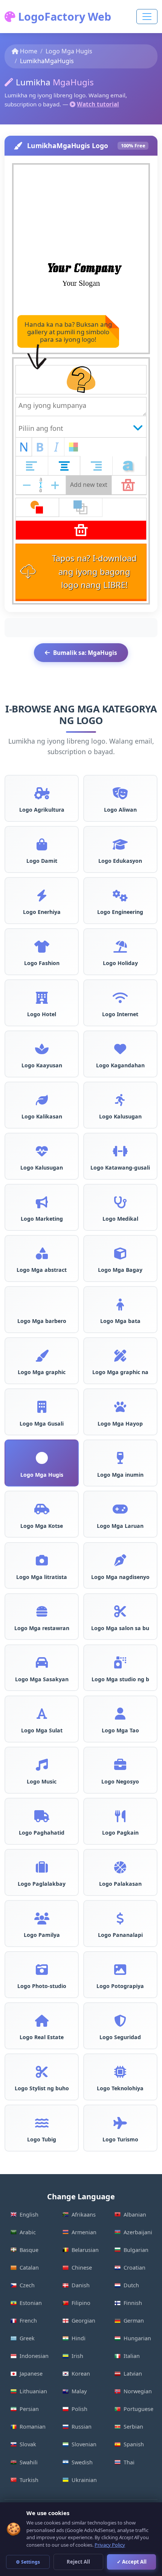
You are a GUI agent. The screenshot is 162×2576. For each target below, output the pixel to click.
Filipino (81, 2303)
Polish (79, 2409)
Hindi (79, 2338)
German (134, 2321)
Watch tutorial (98, 104)
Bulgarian (136, 2250)
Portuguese (138, 2409)
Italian (132, 2356)
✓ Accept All (132, 2562)
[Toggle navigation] (147, 17)
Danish (81, 2285)
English (29, 2215)
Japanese (31, 2374)
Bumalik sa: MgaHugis (85, 653)
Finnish (133, 2303)
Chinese (82, 2268)
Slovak (28, 2444)
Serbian (133, 2427)
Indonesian (34, 2356)
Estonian (31, 2303)
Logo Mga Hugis (69, 51)
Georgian (83, 2321)
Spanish (134, 2444)
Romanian (33, 2427)
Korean (81, 2374)
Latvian (133, 2374)
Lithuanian (33, 2391)
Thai (129, 2462)
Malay (79, 2391)
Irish (77, 2356)
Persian (29, 2409)
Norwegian (138, 2391)
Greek (27, 2338)
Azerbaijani (138, 2232)
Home (29, 51)
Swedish (82, 2462)
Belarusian (85, 2250)
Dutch (131, 2285)
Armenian (84, 2232)
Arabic (28, 2232)
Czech (27, 2285)
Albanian (135, 2215)
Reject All (78, 2562)
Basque (29, 2250)
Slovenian (84, 2444)
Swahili (29, 2462)
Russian (82, 2427)
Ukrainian (84, 2480)
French (28, 2321)
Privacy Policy (110, 2545)
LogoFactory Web (63, 16)
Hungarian (137, 2338)
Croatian (134, 2268)
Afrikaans (84, 2215)
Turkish (29, 2480)
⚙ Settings (28, 2562)
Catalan (29, 2268)
